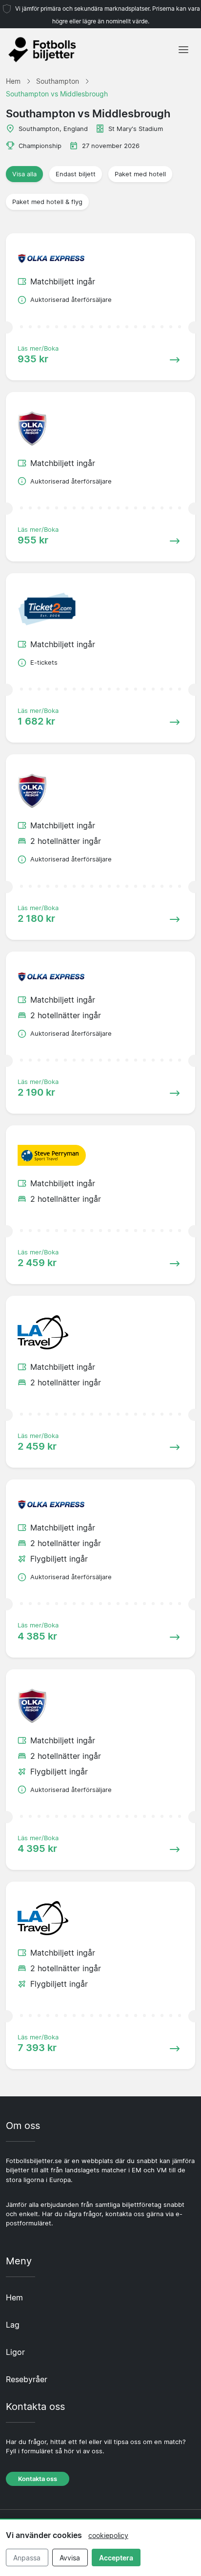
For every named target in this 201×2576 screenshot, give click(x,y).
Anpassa (27, 2558)
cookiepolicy (108, 2535)
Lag (13, 2325)
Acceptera (116, 2558)
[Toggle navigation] (183, 50)
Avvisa (70, 2558)
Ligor (15, 2352)
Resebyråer (27, 2379)
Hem (14, 2297)
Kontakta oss (38, 2479)
